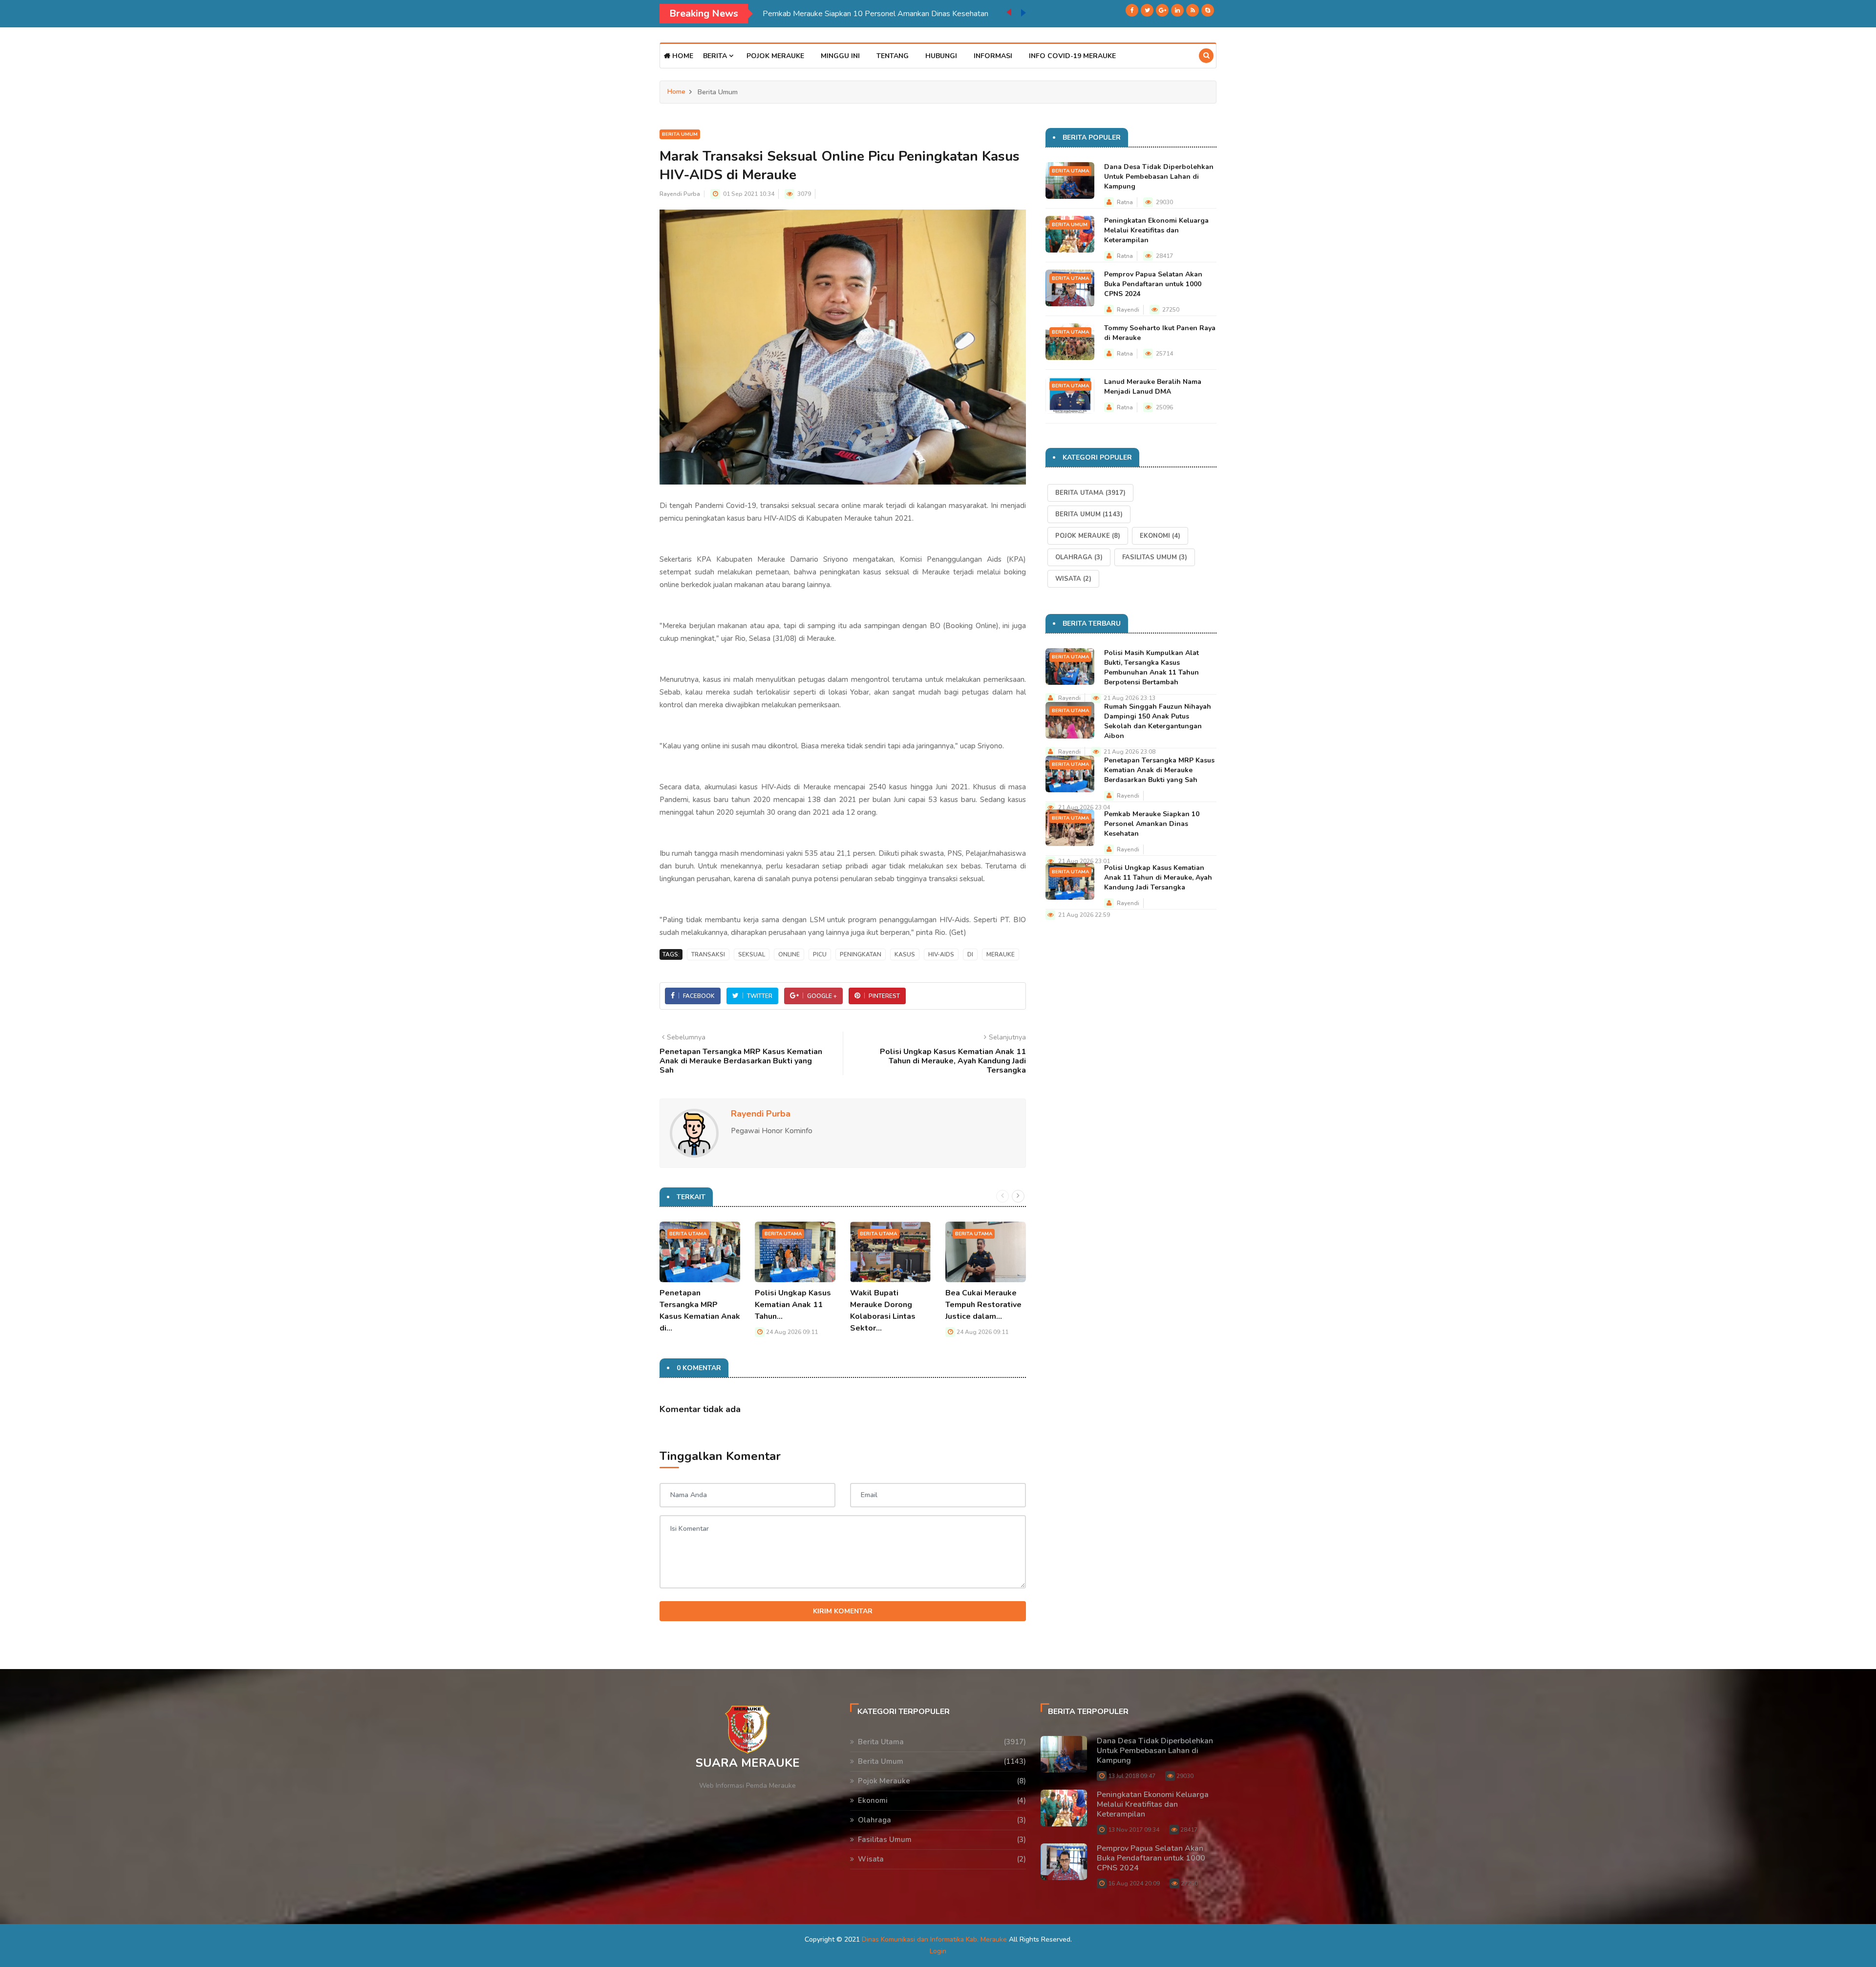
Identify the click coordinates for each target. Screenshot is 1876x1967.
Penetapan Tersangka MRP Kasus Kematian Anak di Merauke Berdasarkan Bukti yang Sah (1159, 770)
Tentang (893, 56)
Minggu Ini (840, 56)
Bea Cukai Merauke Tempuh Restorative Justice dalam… (983, 1305)
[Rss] (1193, 10)
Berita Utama (688, 1234)
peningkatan (861, 954)
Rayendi (1128, 310)
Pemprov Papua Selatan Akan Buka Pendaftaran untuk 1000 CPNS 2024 (1153, 284)
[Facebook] (1132, 10)
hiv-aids (941, 954)
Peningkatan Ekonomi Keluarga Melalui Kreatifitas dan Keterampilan (1156, 230)
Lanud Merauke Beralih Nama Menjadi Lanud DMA (1153, 387)
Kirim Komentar (843, 1611)
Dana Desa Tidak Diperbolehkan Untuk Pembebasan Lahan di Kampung (1159, 177)
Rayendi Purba (680, 194)
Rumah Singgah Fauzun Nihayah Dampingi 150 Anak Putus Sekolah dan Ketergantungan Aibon (1158, 721)
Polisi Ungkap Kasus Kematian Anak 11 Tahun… (793, 1305)
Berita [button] (716, 56)
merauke (1001, 954)
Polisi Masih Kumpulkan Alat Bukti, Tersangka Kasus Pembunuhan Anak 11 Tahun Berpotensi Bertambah (1151, 667)
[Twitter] (1147, 10)
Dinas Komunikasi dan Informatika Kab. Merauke (934, 1939)
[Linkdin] (1177, 10)
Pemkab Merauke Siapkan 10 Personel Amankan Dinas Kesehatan (1152, 824)
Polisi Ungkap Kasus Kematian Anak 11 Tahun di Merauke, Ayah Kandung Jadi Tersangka (877, 14)
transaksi (708, 954)
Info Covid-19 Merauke (1072, 56)
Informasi (993, 56)
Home (682, 56)
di (970, 954)
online (789, 954)
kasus (905, 954)
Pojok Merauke (775, 56)
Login (938, 1951)
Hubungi (941, 56)
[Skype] (1208, 10)
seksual (752, 954)
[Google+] (1162, 10)
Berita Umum (680, 134)
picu (820, 954)
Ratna (1125, 202)
